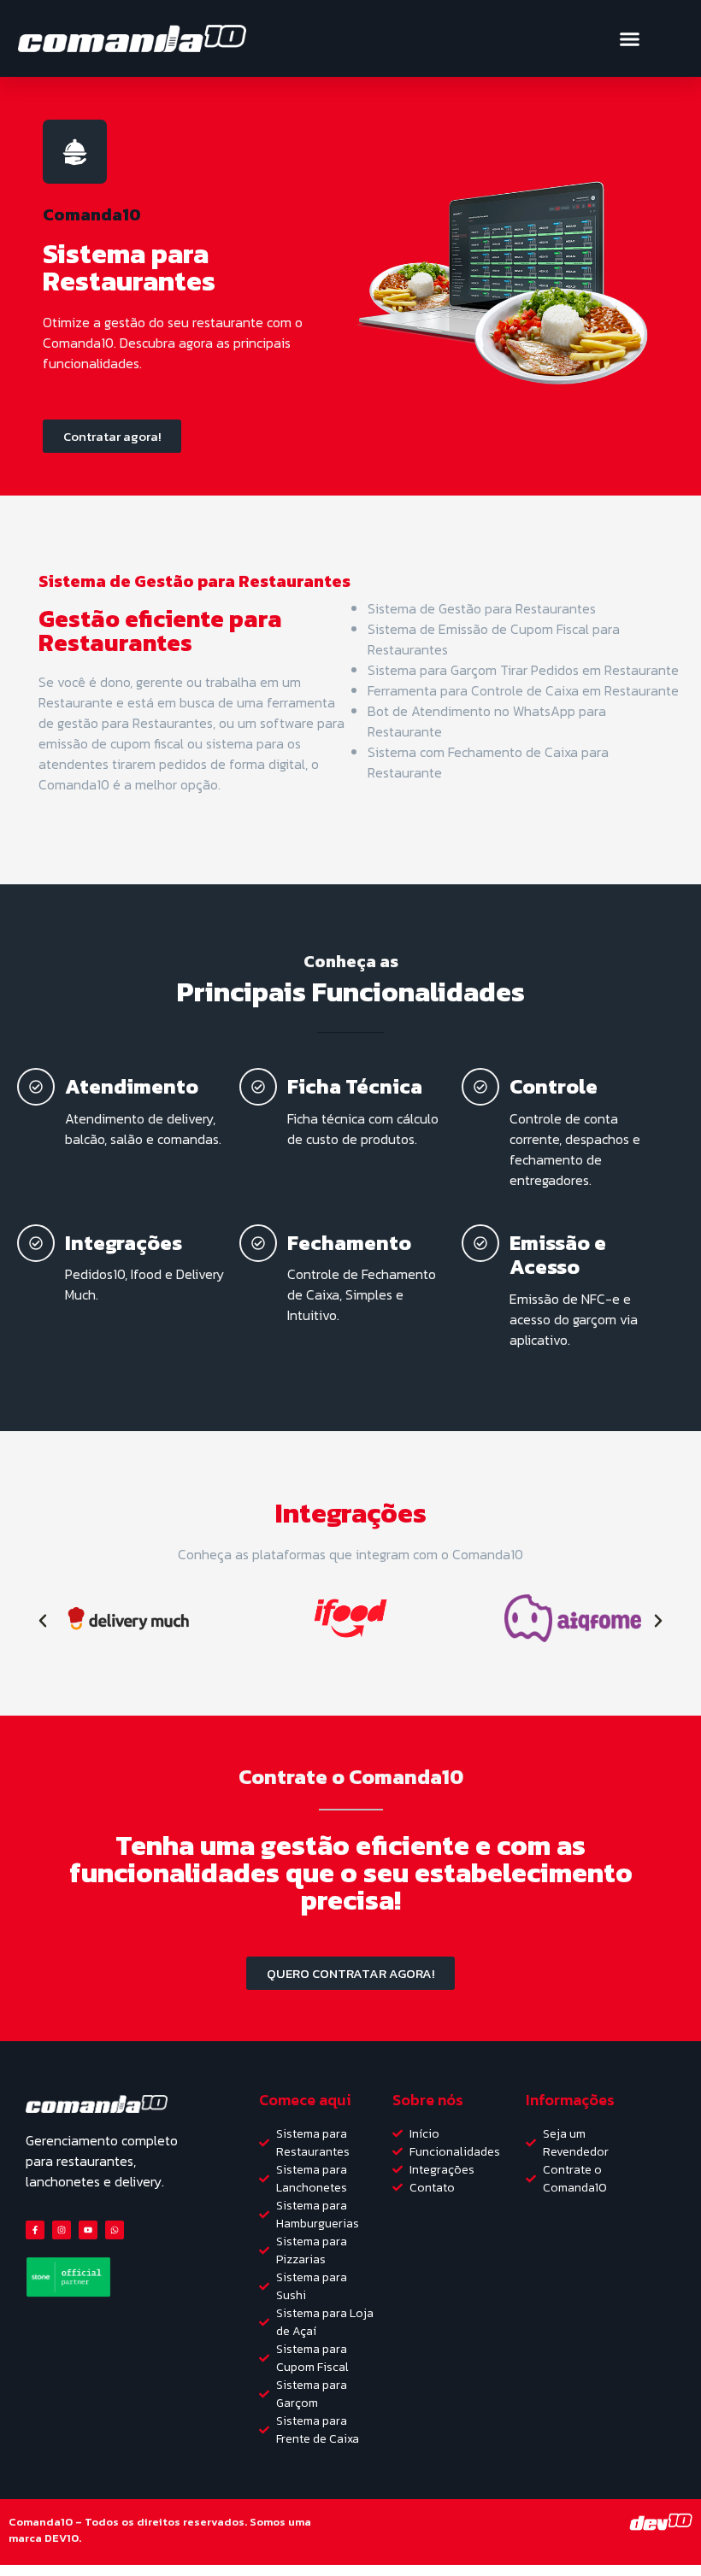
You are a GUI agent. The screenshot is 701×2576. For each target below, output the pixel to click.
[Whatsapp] (115, 2230)
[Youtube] (88, 2230)
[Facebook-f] (35, 2230)
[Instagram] (62, 2230)
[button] (629, 38)
